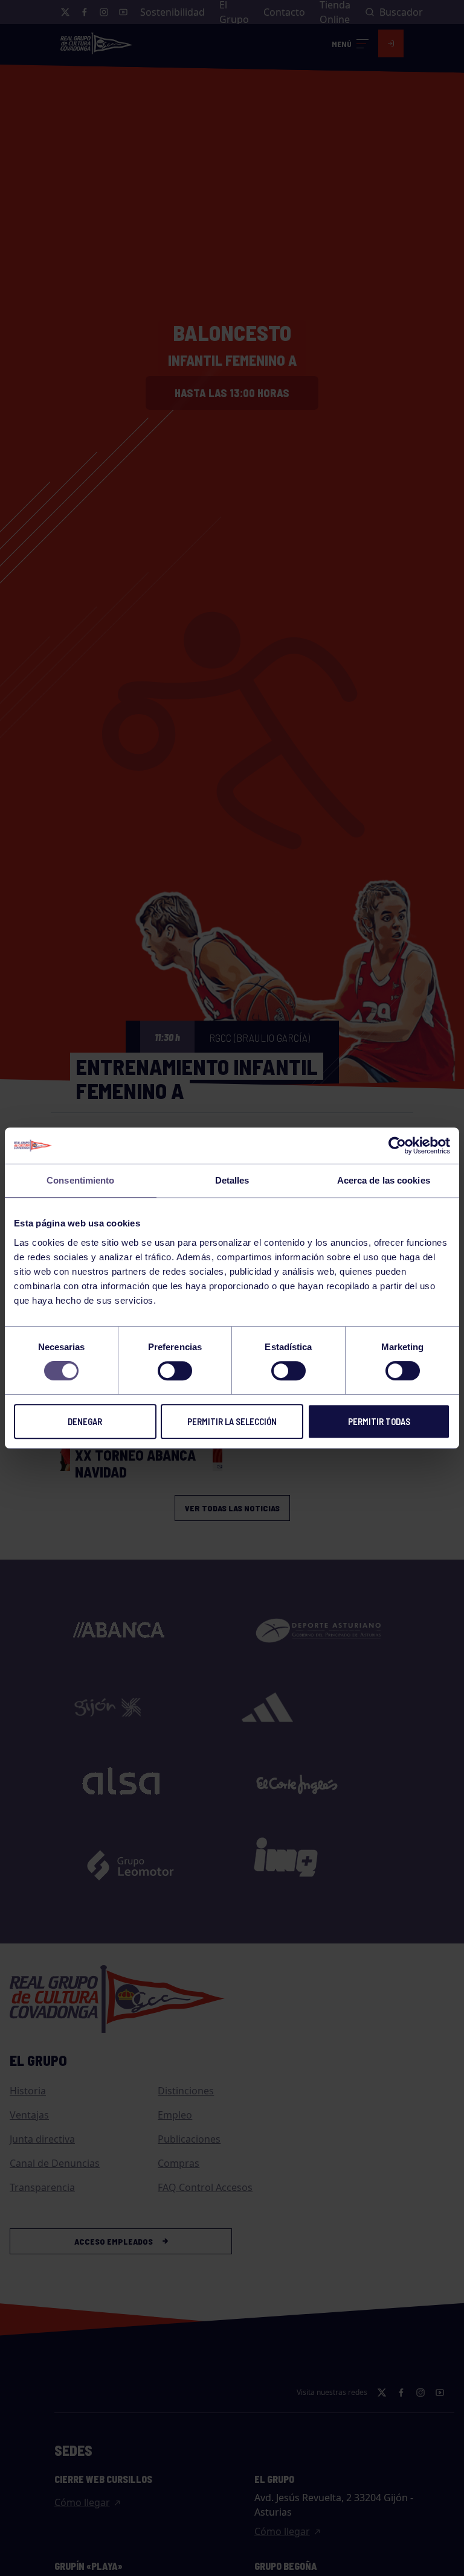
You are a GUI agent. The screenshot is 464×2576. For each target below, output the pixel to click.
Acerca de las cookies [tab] (384, 1180)
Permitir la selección (232, 1421)
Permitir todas (379, 1421)
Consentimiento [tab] (80, 1180)
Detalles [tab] (232, 1180)
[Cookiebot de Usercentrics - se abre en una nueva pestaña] (397, 1146)
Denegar (85, 1421)
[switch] (175, 1371)
